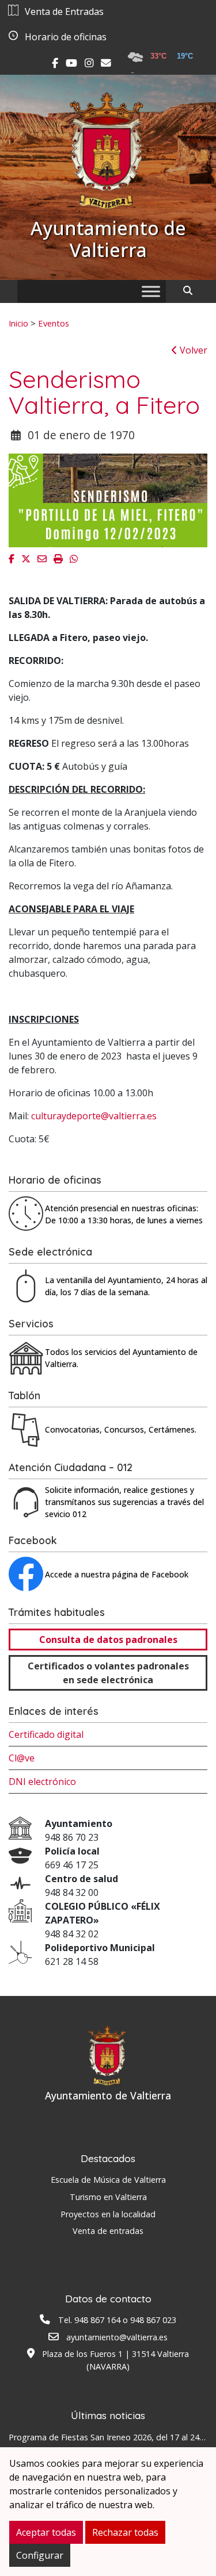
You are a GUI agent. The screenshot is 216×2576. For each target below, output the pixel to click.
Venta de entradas (108, 2231)
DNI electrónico (42, 1782)
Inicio (18, 323)
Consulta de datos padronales (108, 1640)
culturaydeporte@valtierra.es (94, 1116)
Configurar (40, 2555)
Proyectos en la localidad (108, 2214)
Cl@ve (22, 1758)
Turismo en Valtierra (108, 2197)
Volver (192, 350)
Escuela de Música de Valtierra (108, 2180)
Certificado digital (46, 1734)
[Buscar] (192, 290)
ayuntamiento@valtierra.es (117, 2337)
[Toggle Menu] (151, 291)
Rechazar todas (125, 2532)
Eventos (54, 323)
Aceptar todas (46, 2532)
